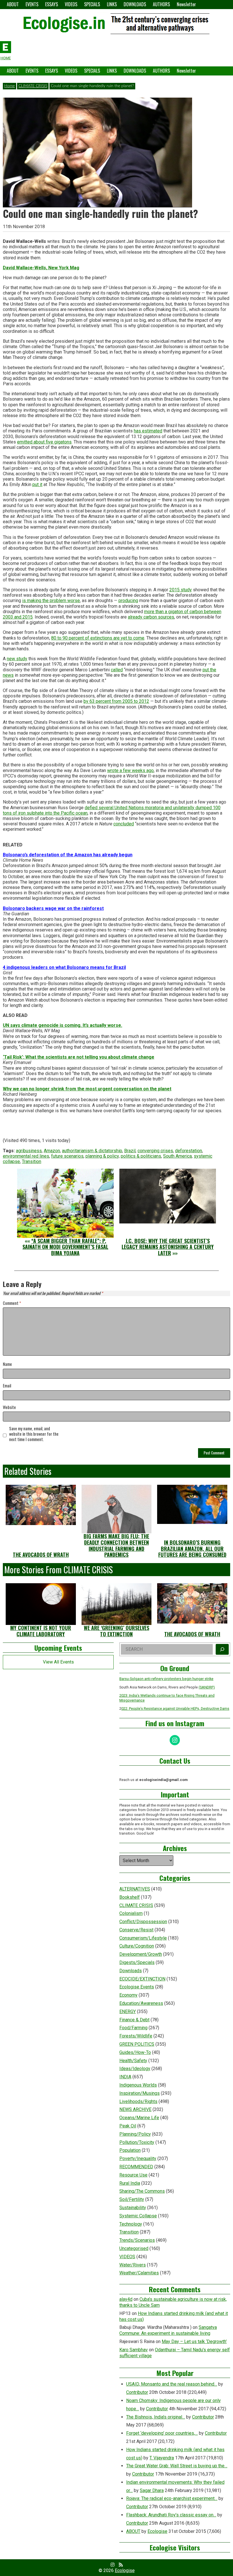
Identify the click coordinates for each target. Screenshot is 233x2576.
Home (10, 86)
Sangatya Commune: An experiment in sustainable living (168, 2330)
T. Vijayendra (162, 2458)
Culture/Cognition (137, 1946)
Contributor (137, 2392)
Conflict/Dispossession (143, 1922)
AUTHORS (161, 4)
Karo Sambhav (134, 2350)
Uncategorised (134, 2248)
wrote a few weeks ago (130, 770)
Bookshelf (130, 1897)
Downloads (131, 1971)
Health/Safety (133, 2061)
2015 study (181, 590)
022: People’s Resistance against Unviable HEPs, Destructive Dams (175, 1708)
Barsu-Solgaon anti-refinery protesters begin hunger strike (166, 1679)
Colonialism (131, 1913)
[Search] (222, 1649)
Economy (128, 1995)
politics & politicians (141, 1156)
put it (37, 484)
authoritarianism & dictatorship (92, 1151)
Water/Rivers (133, 2265)
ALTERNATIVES (135, 1889)
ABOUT (13, 4)
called (117, 670)
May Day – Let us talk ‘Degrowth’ (194, 2341)
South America (177, 1156)
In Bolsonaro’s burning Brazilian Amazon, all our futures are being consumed (192, 1548)
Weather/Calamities (139, 2273)
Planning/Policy (135, 2134)
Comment (12, 1303)
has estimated (148, 431)
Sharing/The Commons (142, 2191)
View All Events (58, 1662)
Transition (32, 1161)
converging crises (155, 1151)
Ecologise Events (137, 1987)
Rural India (130, 2183)
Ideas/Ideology (135, 2069)
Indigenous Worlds (138, 2085)
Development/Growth (141, 1954)
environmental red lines (26, 1156)
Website (9, 1407)
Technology (131, 2224)
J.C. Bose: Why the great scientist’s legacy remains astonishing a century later (168, 1247)
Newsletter (186, 4)
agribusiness (29, 1151)
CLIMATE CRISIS (33, 86)
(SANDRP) (207, 1687)
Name (7, 1364)
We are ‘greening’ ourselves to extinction (116, 1631)
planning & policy (102, 1156)
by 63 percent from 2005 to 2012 (116, 701)
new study (17, 659)
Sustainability (133, 2208)
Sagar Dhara (152, 2490)
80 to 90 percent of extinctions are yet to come (98, 638)
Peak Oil (128, 2126)
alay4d (126, 2299)
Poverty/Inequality (138, 2158)
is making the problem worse (51, 601)
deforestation (189, 1151)
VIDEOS (71, 4)
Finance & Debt (134, 2020)
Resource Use (133, 2175)
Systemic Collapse (138, 2216)
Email (7, 1386)
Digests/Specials (137, 1962)
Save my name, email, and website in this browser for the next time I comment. (34, 1434)
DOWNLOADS (135, 4)
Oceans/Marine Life (139, 2118)
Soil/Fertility (132, 2199)
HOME (6, 58)
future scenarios (67, 1156)
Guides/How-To (135, 2052)
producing (128, 601)
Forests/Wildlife (136, 2036)
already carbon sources (151, 617)
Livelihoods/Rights (138, 2101)
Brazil (130, 1151)
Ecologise (157, 2531)
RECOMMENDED (136, 2167)
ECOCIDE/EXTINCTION (142, 1979)
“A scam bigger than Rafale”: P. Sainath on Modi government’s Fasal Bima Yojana (65, 1247)
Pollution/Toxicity (137, 2142)
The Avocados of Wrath (41, 1555)
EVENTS (32, 4)
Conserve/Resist (136, 1930)
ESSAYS (52, 4)
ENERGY (128, 2012)
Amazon (52, 1151)
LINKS (112, 4)
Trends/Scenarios (137, 2240)
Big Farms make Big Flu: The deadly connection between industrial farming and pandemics (116, 1545)
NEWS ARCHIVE (135, 2109)
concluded (124, 824)
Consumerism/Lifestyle (143, 1938)
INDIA (125, 2077)
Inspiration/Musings (140, 2093)
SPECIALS (92, 4)
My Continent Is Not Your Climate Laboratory (41, 1631)
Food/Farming (133, 2028)
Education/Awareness (141, 2003)
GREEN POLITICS (137, 2044)
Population (130, 2150)
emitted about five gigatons (44, 442)
